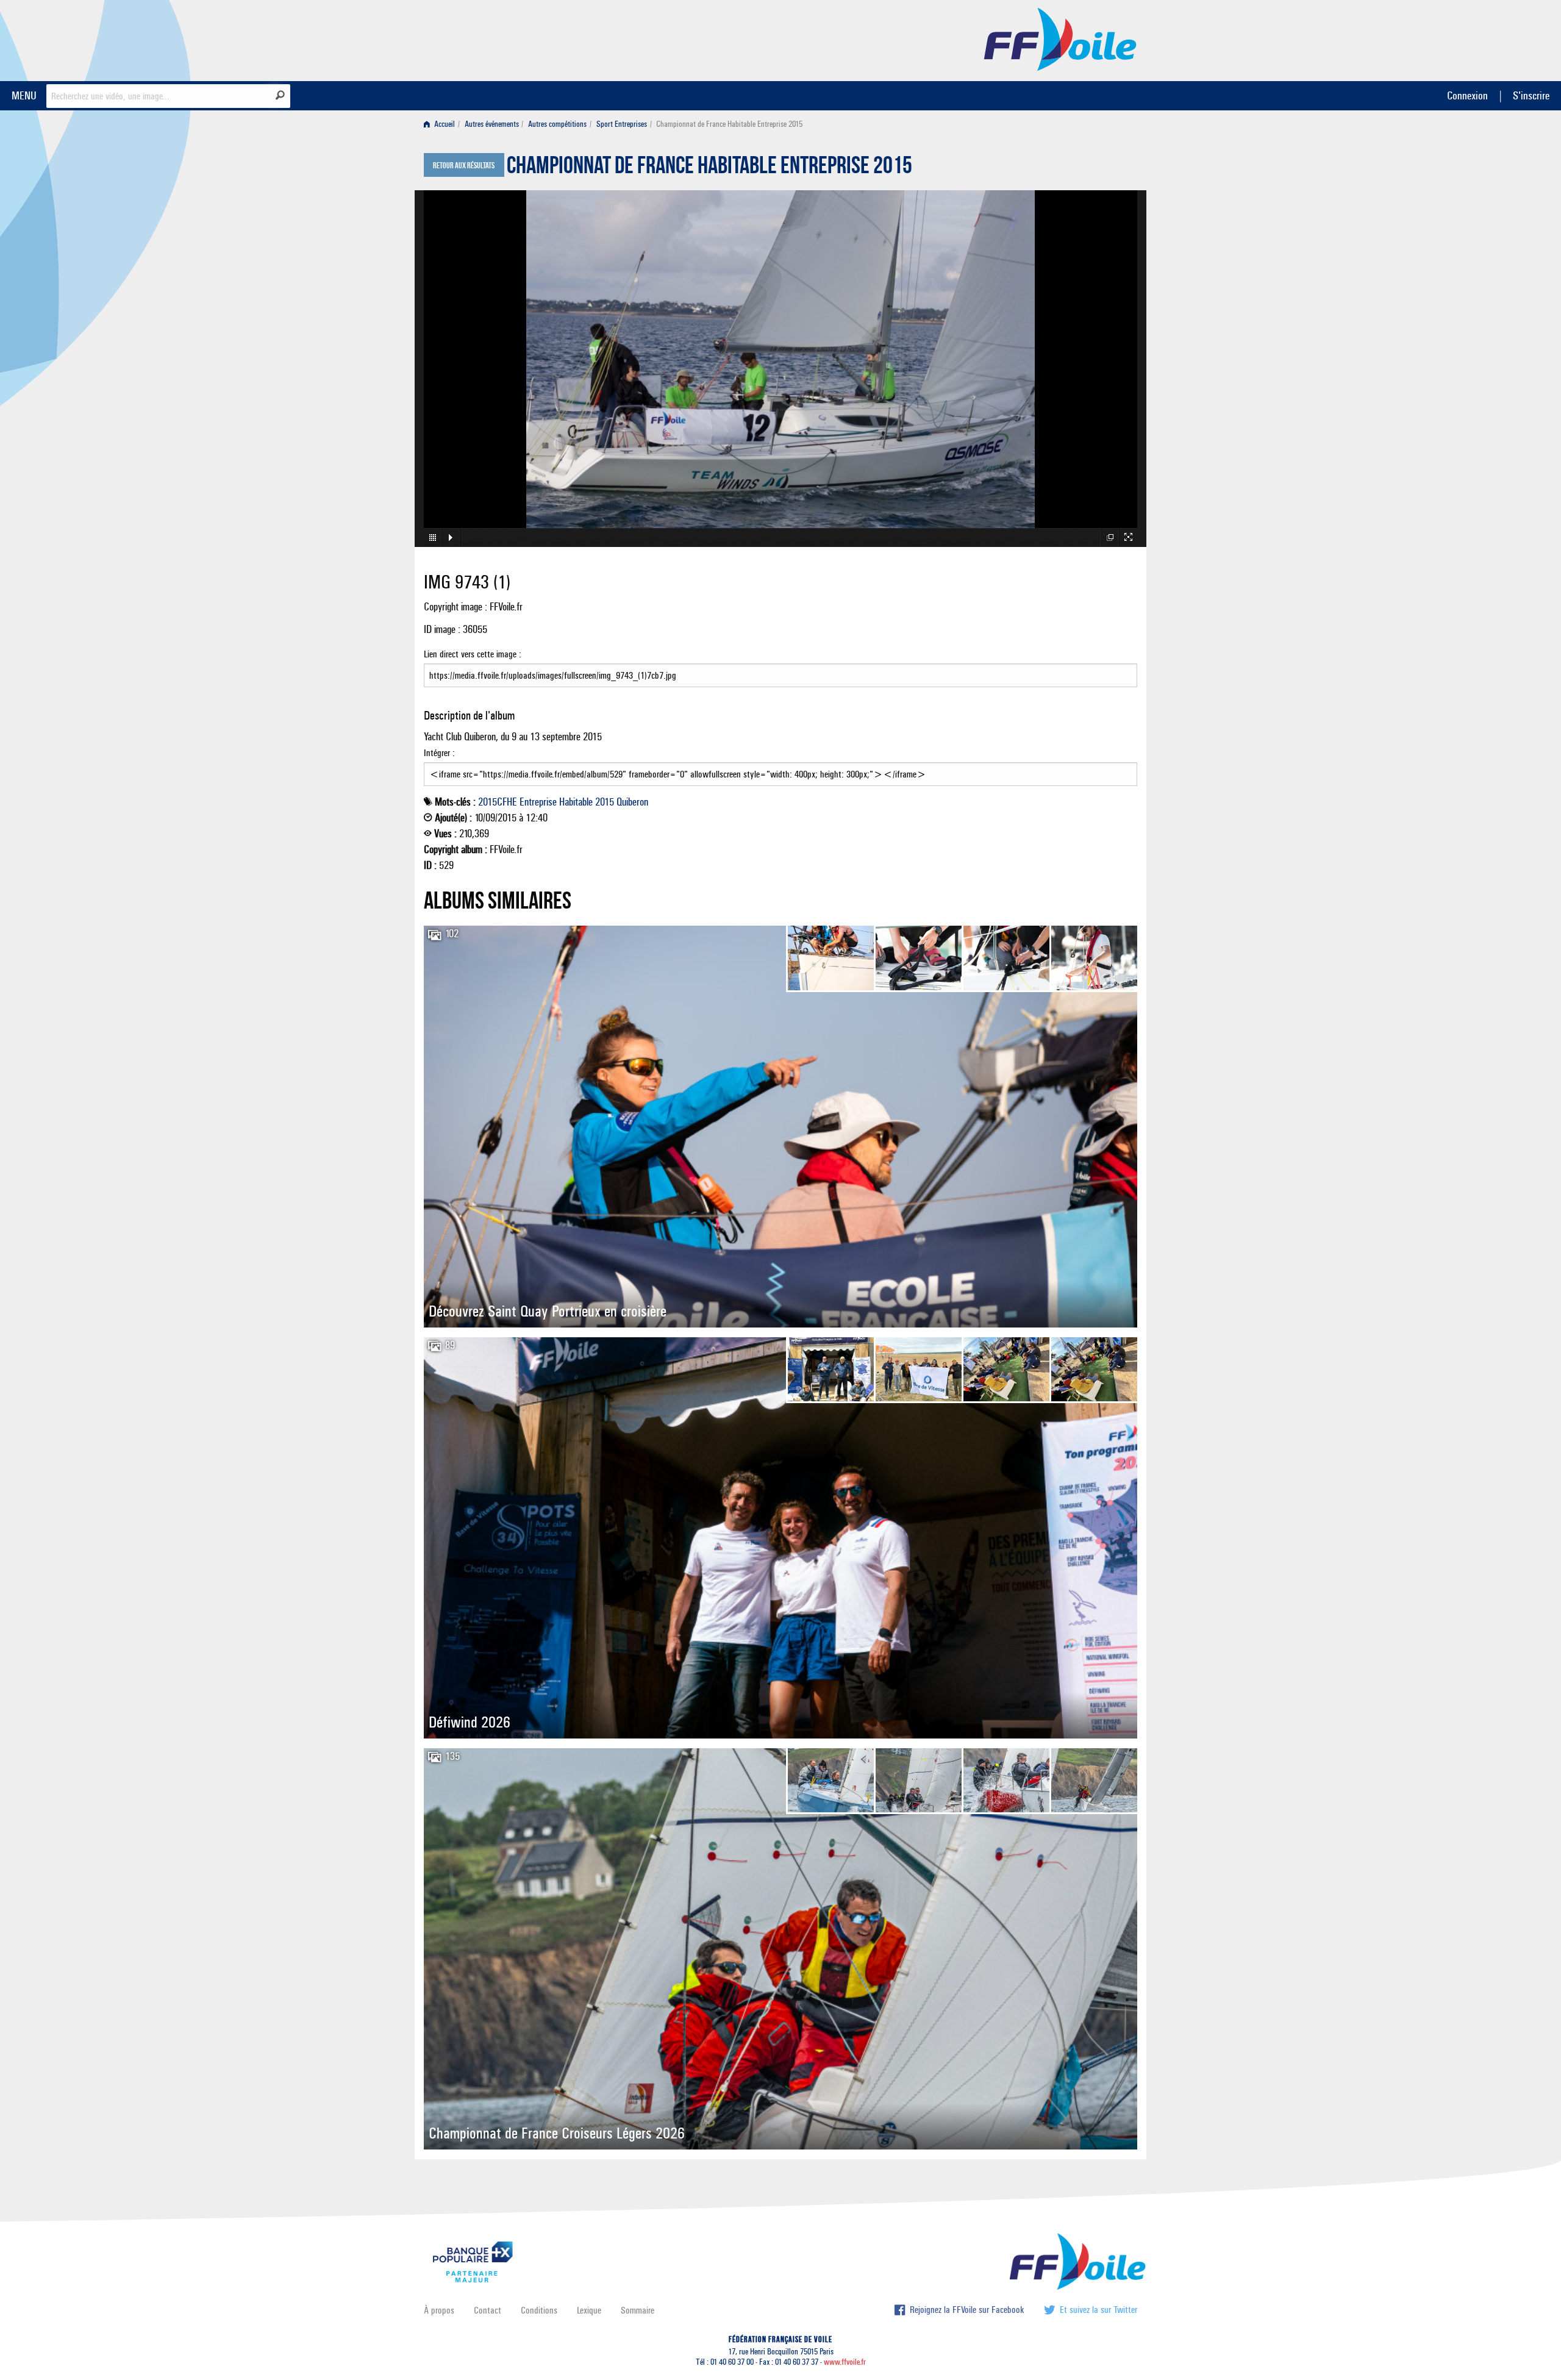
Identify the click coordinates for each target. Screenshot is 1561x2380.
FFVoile (1060, 38)
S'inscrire (1531, 95)
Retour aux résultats (464, 166)
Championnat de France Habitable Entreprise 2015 (709, 168)
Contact (488, 2310)
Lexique (589, 2310)
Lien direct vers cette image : (473, 654)
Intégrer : (439, 753)
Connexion (1467, 95)
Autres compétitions (557, 124)
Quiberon (632, 802)
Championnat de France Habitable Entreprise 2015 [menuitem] (729, 124)
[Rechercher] (280, 95)
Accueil (444, 124)
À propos (439, 2310)
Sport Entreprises (622, 124)
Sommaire (638, 2310)
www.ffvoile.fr (845, 2362)
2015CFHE (498, 802)
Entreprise (538, 802)
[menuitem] (442, 124)
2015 (605, 802)
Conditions (539, 2310)
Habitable (576, 802)
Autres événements (492, 124)
